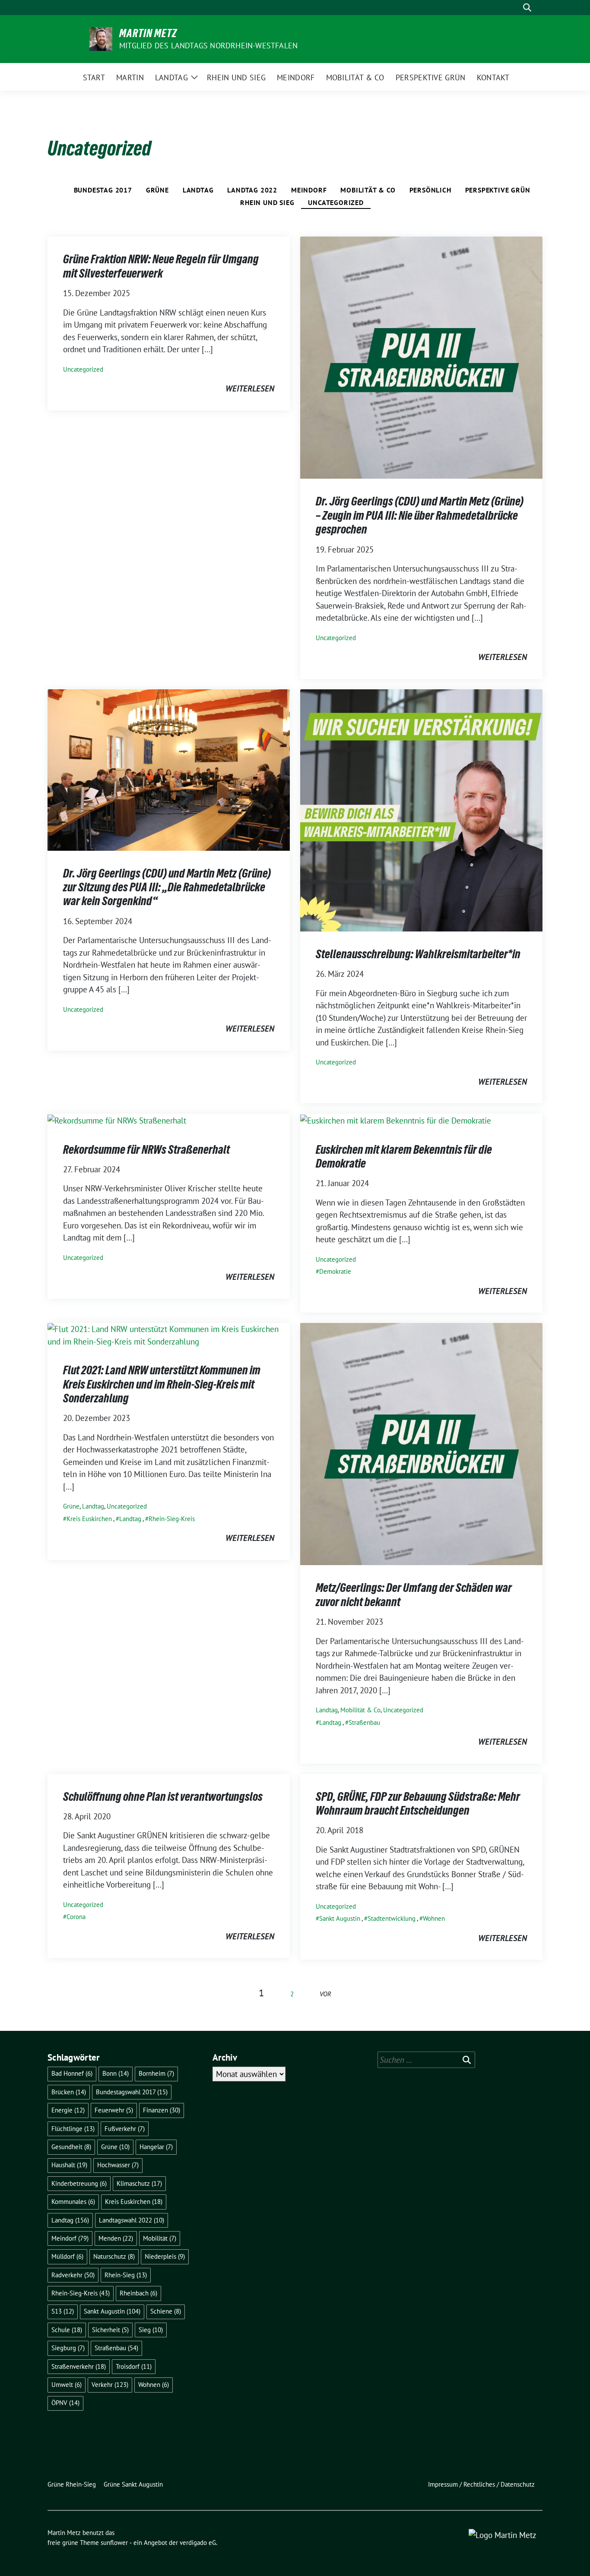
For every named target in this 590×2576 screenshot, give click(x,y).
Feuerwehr (114, 2110)
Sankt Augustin (340, 1918)
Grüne (157, 190)
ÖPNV (65, 2403)
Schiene (166, 2311)
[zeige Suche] (527, 8)
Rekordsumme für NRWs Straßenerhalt (146, 1149)
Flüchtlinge (73, 2129)
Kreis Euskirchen (89, 1519)
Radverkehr (73, 2275)
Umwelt (67, 2385)
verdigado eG (198, 2543)
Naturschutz (114, 2256)
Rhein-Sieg (126, 2275)
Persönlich (430, 190)
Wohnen (434, 1918)
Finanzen (162, 2110)
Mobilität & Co (368, 190)
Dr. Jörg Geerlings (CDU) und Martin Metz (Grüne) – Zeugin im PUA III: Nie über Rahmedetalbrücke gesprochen (420, 515)
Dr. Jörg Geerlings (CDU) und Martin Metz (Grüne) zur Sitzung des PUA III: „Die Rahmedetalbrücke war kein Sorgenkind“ (167, 887)
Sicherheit (110, 2330)
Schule (67, 2330)
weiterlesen (250, 388)
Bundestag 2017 (103, 190)
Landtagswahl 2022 (132, 2220)
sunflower (114, 2543)
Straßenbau (364, 1722)
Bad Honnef (72, 2073)
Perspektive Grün (498, 190)
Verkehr (110, 2385)
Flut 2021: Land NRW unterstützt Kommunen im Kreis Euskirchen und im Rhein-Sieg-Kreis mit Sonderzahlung (162, 1384)
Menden (116, 2238)
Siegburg (68, 2348)
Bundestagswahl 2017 (132, 2092)
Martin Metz (148, 33)
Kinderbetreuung (79, 2183)
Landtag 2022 (252, 190)
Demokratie (335, 1271)
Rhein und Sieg (267, 202)
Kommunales (73, 2202)
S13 (63, 2311)
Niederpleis (165, 2256)
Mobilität (160, 2238)
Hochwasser (118, 2165)
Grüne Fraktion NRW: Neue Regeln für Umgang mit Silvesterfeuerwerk (161, 266)
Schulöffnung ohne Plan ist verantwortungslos (163, 1796)
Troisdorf (134, 2366)
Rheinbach (138, 2293)
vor (325, 1994)
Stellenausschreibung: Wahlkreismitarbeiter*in (418, 954)
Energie (68, 2110)
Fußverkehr (125, 2129)
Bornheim (156, 2073)
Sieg (151, 2330)
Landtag (198, 190)
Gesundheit (71, 2147)
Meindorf (309, 190)
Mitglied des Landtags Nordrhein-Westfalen (208, 46)
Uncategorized (336, 202)
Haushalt (69, 2165)
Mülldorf (67, 2256)
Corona (76, 1917)
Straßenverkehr (79, 2366)
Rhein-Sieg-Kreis (172, 1519)
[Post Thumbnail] (421, 357)
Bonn (116, 2073)
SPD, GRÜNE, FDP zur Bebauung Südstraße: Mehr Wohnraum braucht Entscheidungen (418, 1803)
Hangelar (156, 2147)
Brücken (69, 2092)
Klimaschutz (139, 2183)
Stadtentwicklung (392, 1918)
